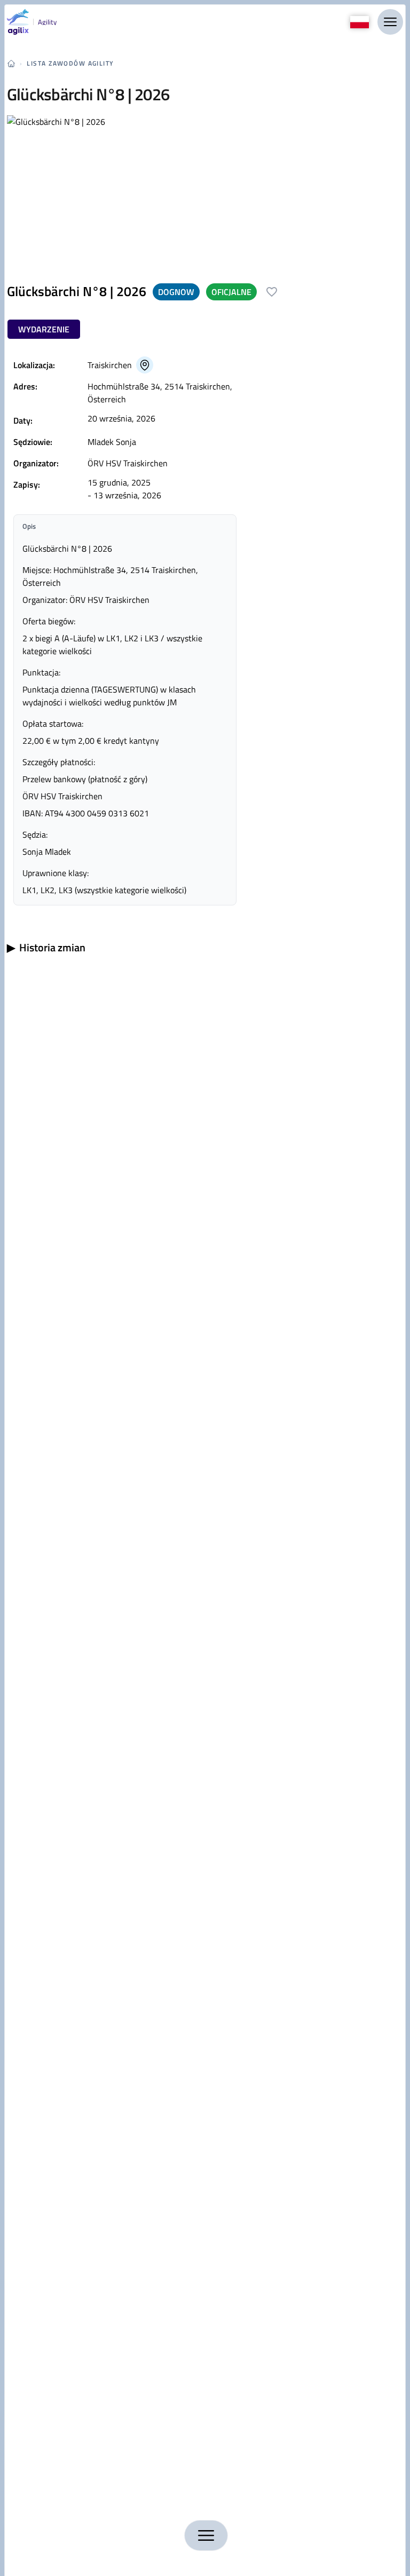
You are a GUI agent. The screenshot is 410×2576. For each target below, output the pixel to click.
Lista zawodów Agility (70, 63)
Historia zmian (46, 948)
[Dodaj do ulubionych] (272, 292)
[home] (11, 63)
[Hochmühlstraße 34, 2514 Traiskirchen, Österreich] (145, 365)
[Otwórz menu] (390, 22)
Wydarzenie (44, 329)
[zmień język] (360, 22)
